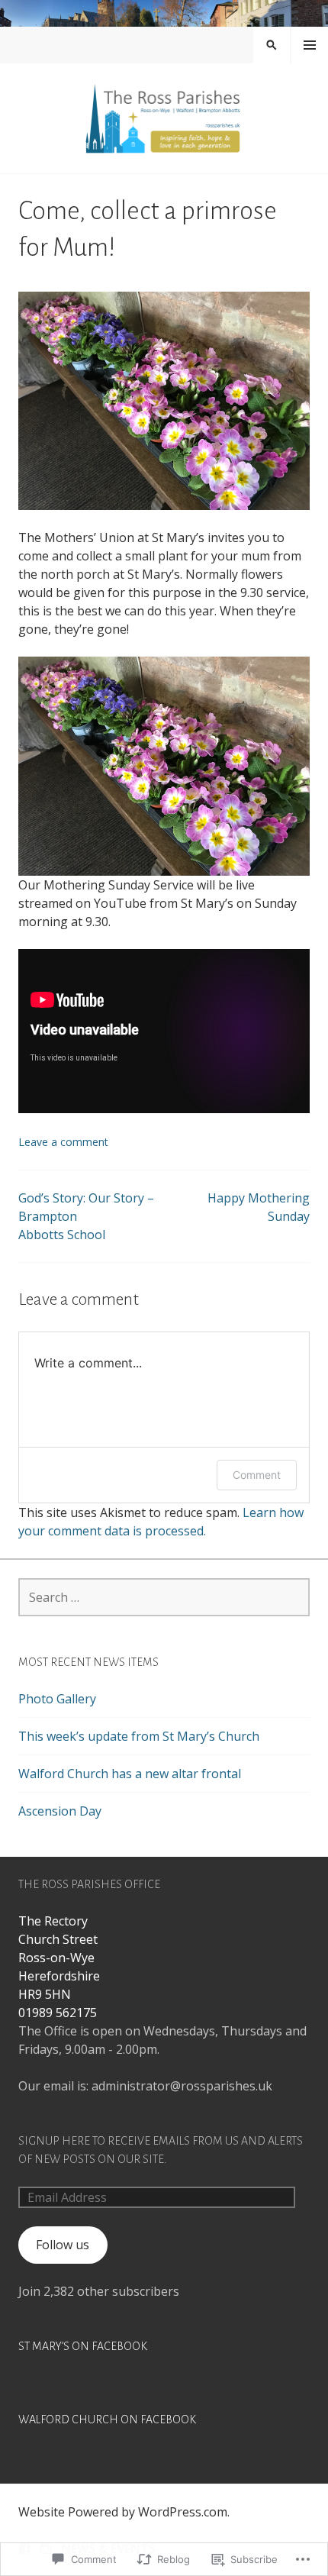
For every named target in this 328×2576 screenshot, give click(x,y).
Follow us (63, 2245)
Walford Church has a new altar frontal (130, 1774)
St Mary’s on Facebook (83, 2346)
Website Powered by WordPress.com (123, 2512)
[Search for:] (164, 1597)
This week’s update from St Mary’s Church (139, 1736)
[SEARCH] (272, 45)
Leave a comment (63, 1142)
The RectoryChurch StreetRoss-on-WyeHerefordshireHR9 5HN (59, 1958)
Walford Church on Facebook (107, 2419)
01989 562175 (58, 2013)
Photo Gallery (57, 1699)
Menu (310, 45)
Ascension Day (60, 1811)
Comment (257, 1475)
